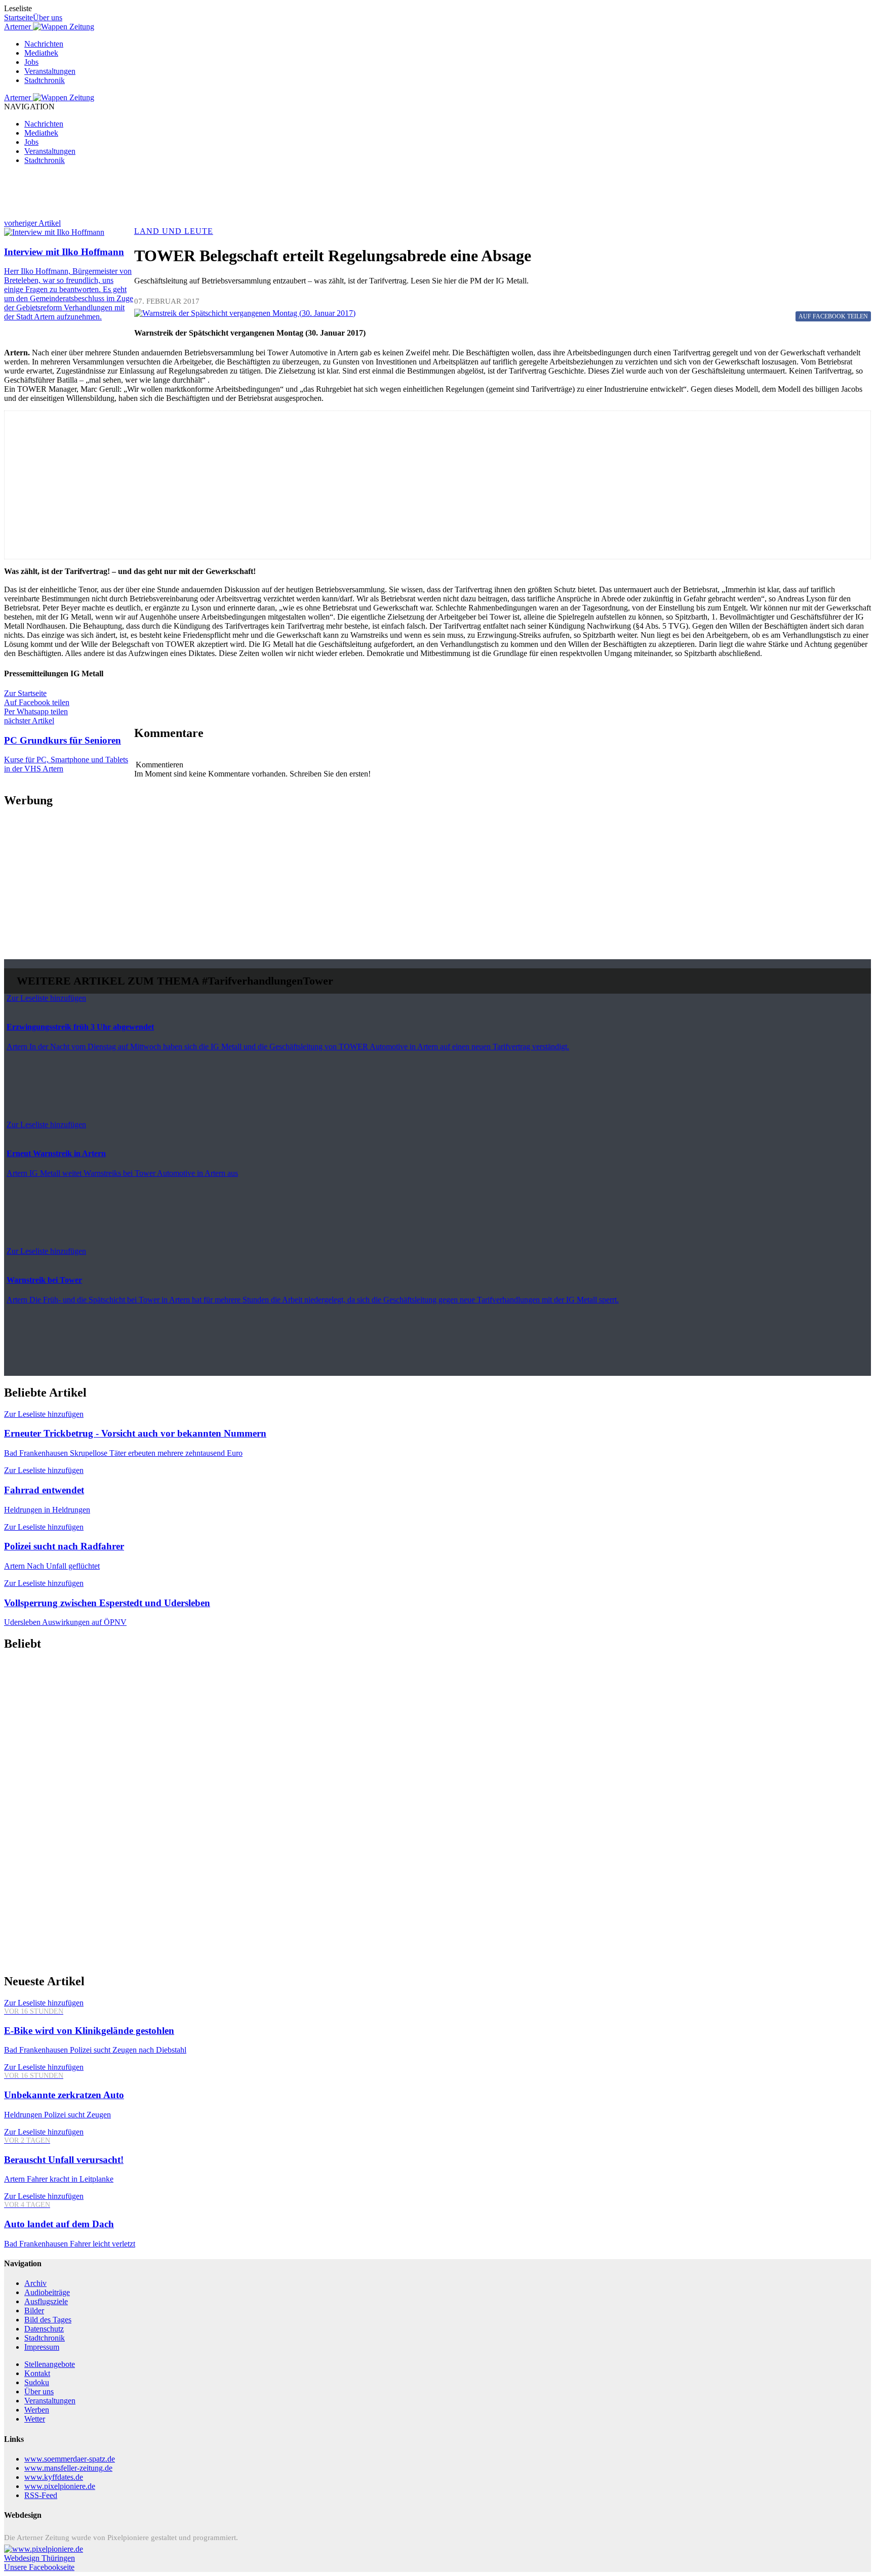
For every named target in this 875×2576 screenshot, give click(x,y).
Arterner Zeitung (49, 27)
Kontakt (37, 2373)
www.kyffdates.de (54, 2477)
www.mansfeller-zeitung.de (68, 2468)
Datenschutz (44, 2329)
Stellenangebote (50, 2364)
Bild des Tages (48, 2320)
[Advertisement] (308, 196)
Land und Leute (174, 231)
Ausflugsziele (46, 2301)
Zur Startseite (25, 693)
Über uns (48, 17)
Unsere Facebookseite (39, 2567)
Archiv (35, 2283)
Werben (37, 2410)
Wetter (35, 2419)
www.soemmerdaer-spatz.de (70, 2459)
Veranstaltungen (50, 71)
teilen (833, 316)
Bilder (34, 2311)
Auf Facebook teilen (37, 702)
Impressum (42, 2347)
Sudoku (37, 2382)
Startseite (18, 17)
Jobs (31, 62)
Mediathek (41, 53)
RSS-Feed (41, 2495)
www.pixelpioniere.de (60, 2486)
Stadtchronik (45, 80)
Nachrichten (44, 44)
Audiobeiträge (47, 2292)
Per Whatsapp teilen (36, 711)
